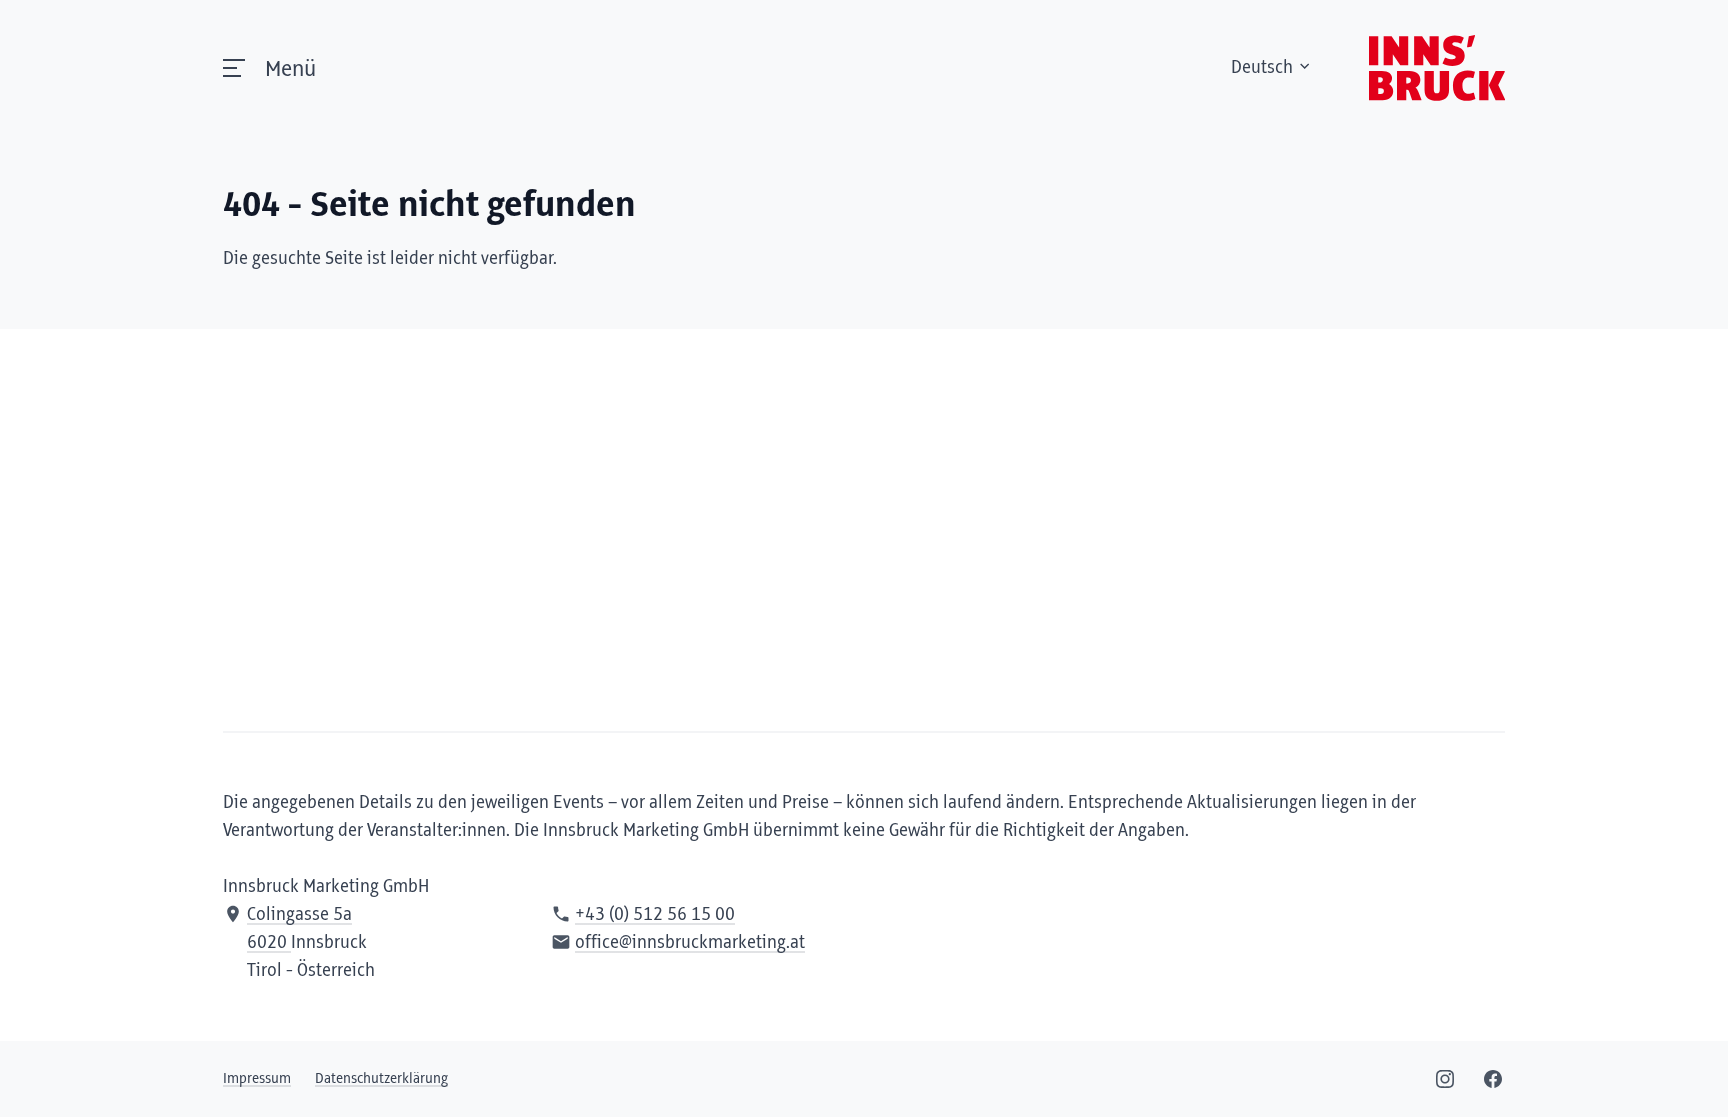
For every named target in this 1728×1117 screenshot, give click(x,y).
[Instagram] (1445, 1079)
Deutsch (1262, 68)
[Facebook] (1493, 1079)
